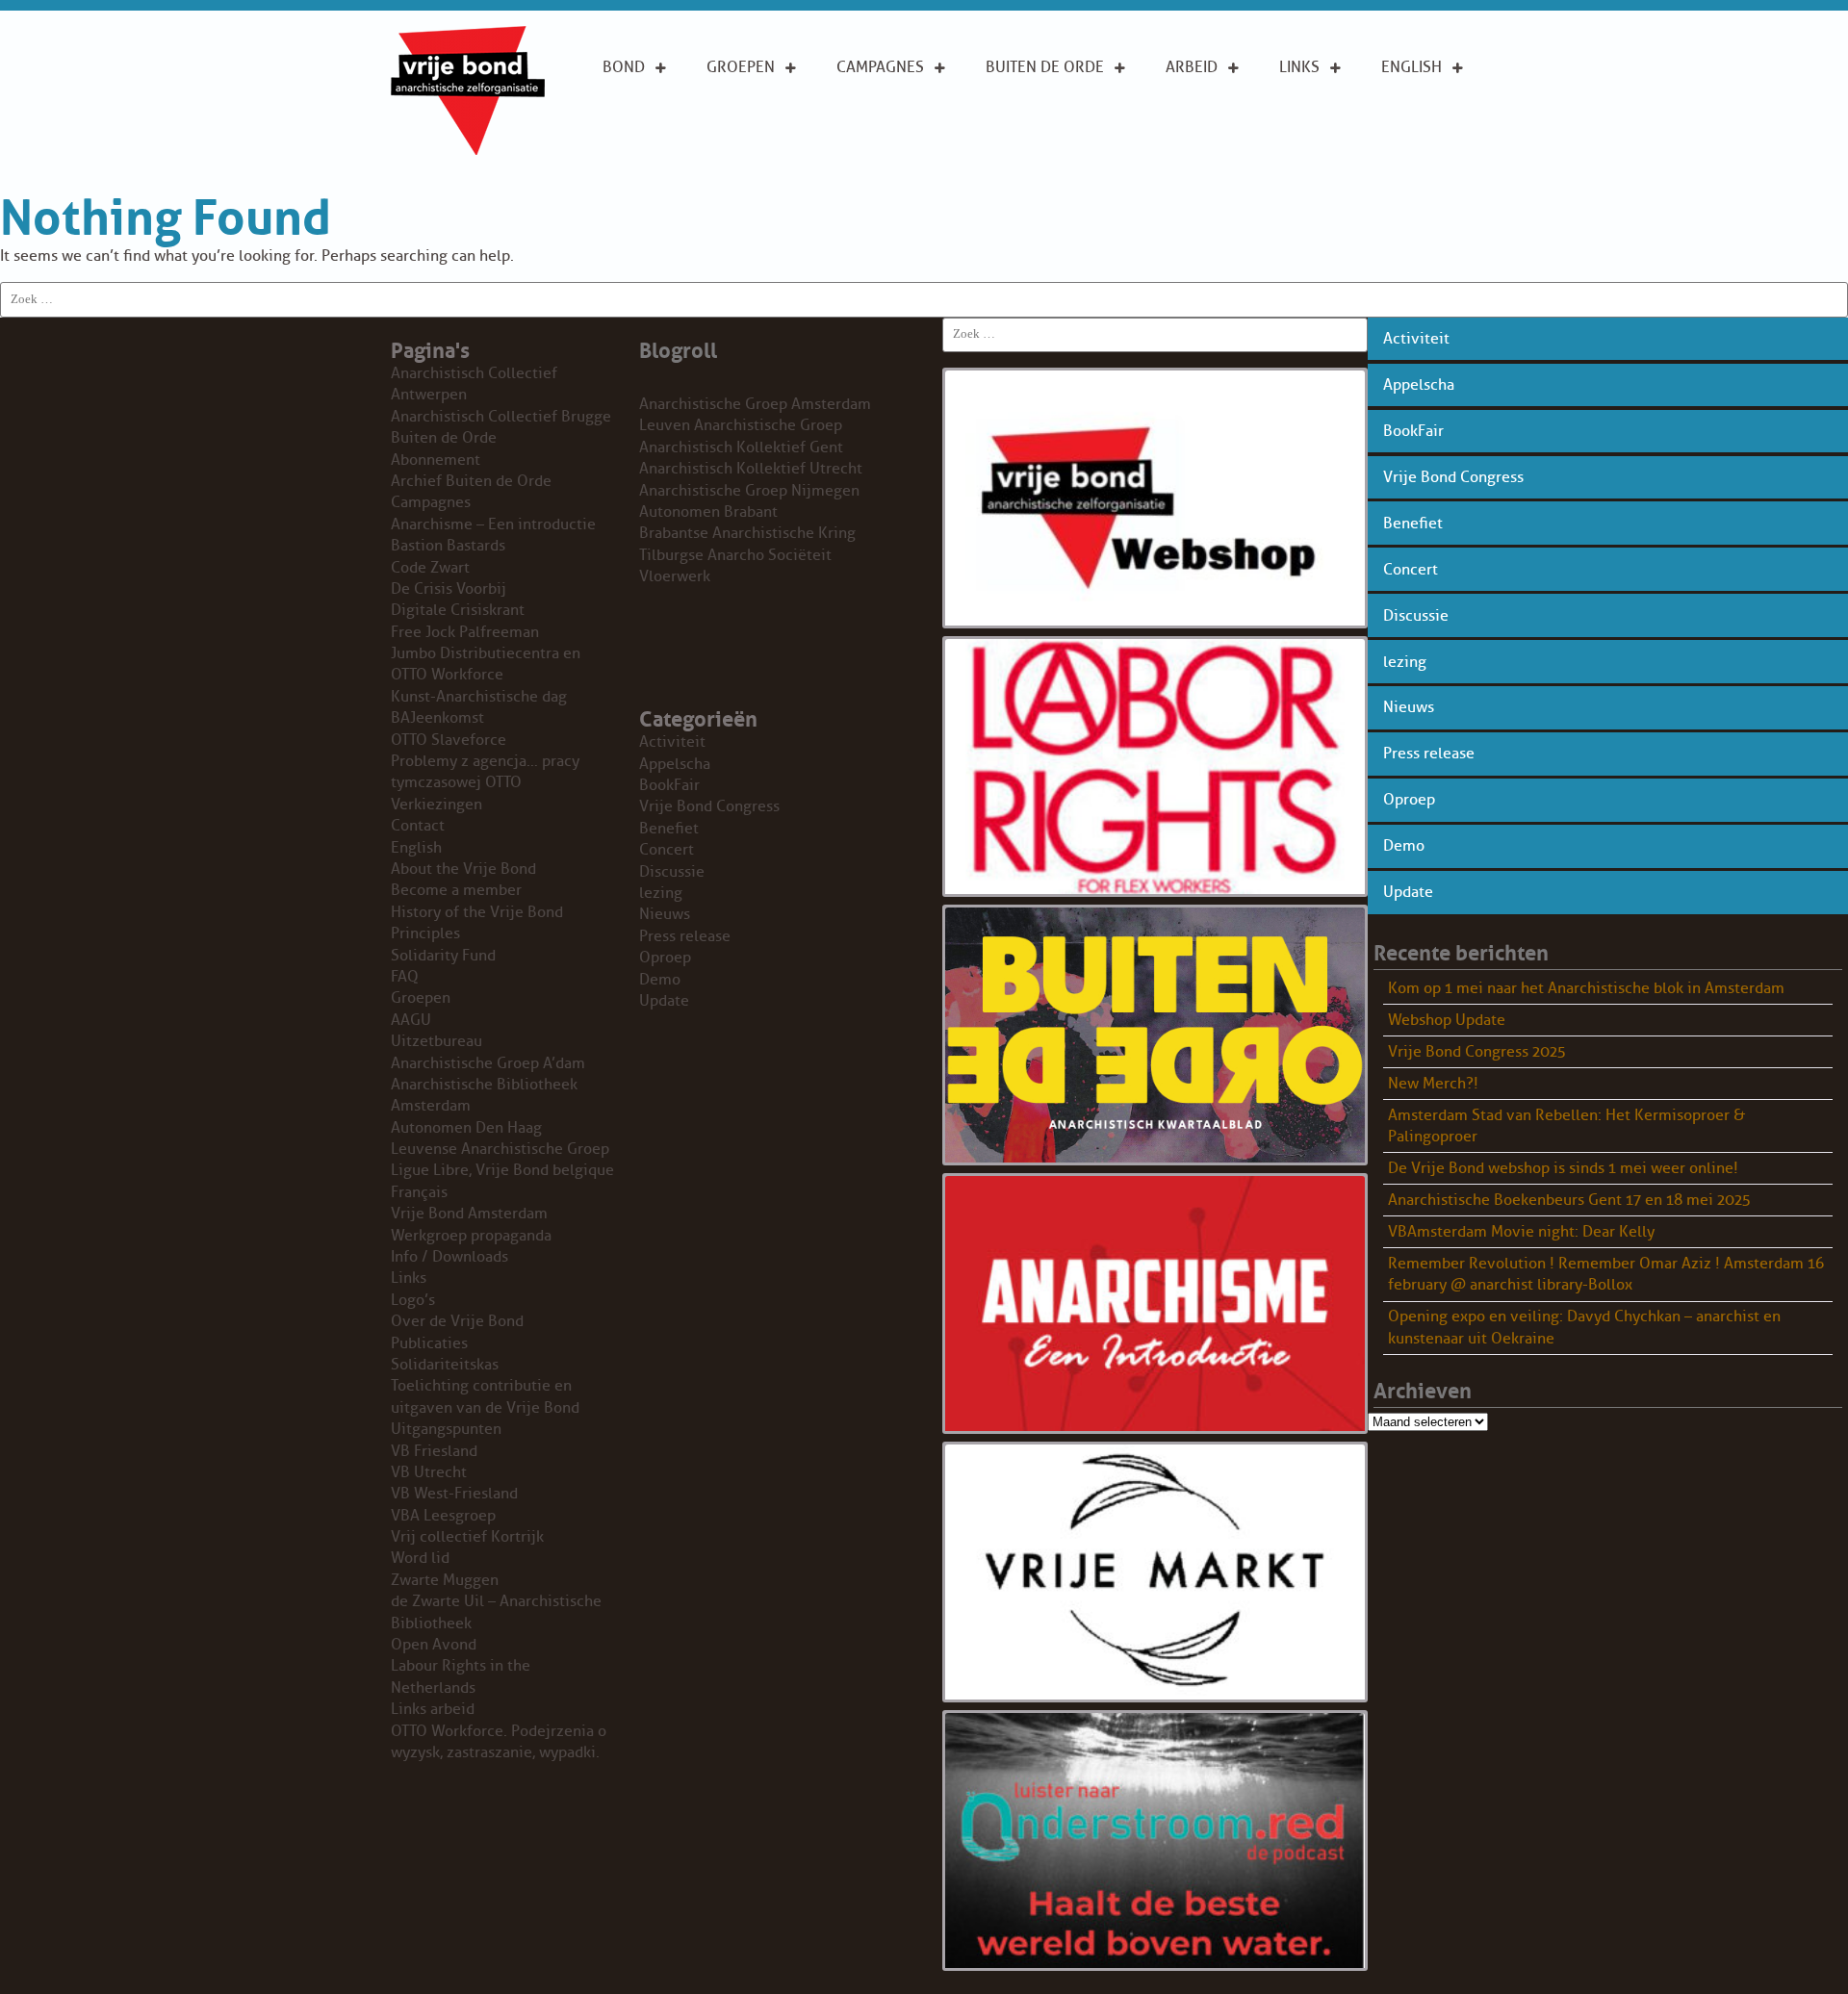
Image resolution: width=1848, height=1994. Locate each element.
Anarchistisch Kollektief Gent (741, 447)
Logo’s (413, 1300)
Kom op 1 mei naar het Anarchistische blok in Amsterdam (1586, 988)
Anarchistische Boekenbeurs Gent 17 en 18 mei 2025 (1569, 1200)
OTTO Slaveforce (449, 740)
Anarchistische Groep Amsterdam (755, 404)
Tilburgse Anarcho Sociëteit (735, 555)
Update (1408, 892)
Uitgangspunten (667, 152)
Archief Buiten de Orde (471, 481)
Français (419, 1192)
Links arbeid (1192, 163)
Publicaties (429, 1343)
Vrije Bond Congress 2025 (1477, 1052)
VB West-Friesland (454, 1494)
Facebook (1318, 152)
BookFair (1413, 431)
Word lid (420, 1558)
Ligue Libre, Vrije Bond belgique (502, 1170)
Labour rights (1309, 111)
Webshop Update (1447, 1020)
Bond (624, 67)
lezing (1405, 662)
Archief (1015, 131)
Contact (418, 826)
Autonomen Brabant (708, 512)
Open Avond (434, 1645)
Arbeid (1192, 67)
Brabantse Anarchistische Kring (747, 533)
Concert (1411, 570)
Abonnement (1036, 100)
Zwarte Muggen (445, 1580)
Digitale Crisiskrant (458, 610)
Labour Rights (1195, 111)
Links (1299, 67)
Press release (1429, 754)
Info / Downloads (449, 1257)
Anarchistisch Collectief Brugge (501, 417)
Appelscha (1419, 385)
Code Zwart (430, 568)
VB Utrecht (429, 1472)
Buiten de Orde (1045, 67)
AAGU (411, 1020)
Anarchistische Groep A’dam (767, 111)
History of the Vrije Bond (477, 912)
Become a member (456, 890)
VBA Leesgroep (443, 1516)
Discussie (1416, 616)
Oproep (1409, 800)
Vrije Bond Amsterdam (469, 1214)
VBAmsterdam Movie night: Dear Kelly (1521, 1232)
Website (1016, 162)
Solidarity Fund (443, 956)
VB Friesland (434, 1451)
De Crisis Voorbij (449, 589)
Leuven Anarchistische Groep (741, 425)
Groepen (741, 67)
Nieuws (1409, 707)
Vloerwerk (675, 576)
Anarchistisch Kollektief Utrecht (751, 469)
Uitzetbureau (436, 1041)
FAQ (405, 977)
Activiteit (1416, 339)
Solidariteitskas (445, 1365)
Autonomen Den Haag (466, 1128)
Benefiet (1413, 524)
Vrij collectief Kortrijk (467, 1537)
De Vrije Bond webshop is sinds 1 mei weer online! (1563, 1168)
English (1412, 67)
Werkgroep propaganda (471, 1236)
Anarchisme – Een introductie (889, 122)
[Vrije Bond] (468, 150)
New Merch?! (1433, 1084)
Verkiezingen (436, 805)
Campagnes (880, 67)
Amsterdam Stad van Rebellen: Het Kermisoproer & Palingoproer (1566, 1126)
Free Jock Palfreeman (465, 632)
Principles (1421, 152)
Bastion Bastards (448, 546)
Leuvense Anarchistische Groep (500, 1149)
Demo (1404, 846)
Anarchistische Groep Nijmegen (749, 491)
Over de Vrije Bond (654, 111)
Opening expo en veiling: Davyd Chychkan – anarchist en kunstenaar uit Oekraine (1584, 1327)
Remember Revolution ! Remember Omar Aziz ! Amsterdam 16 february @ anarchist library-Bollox (1606, 1274)
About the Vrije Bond (1423, 111)
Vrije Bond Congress (1453, 477)
